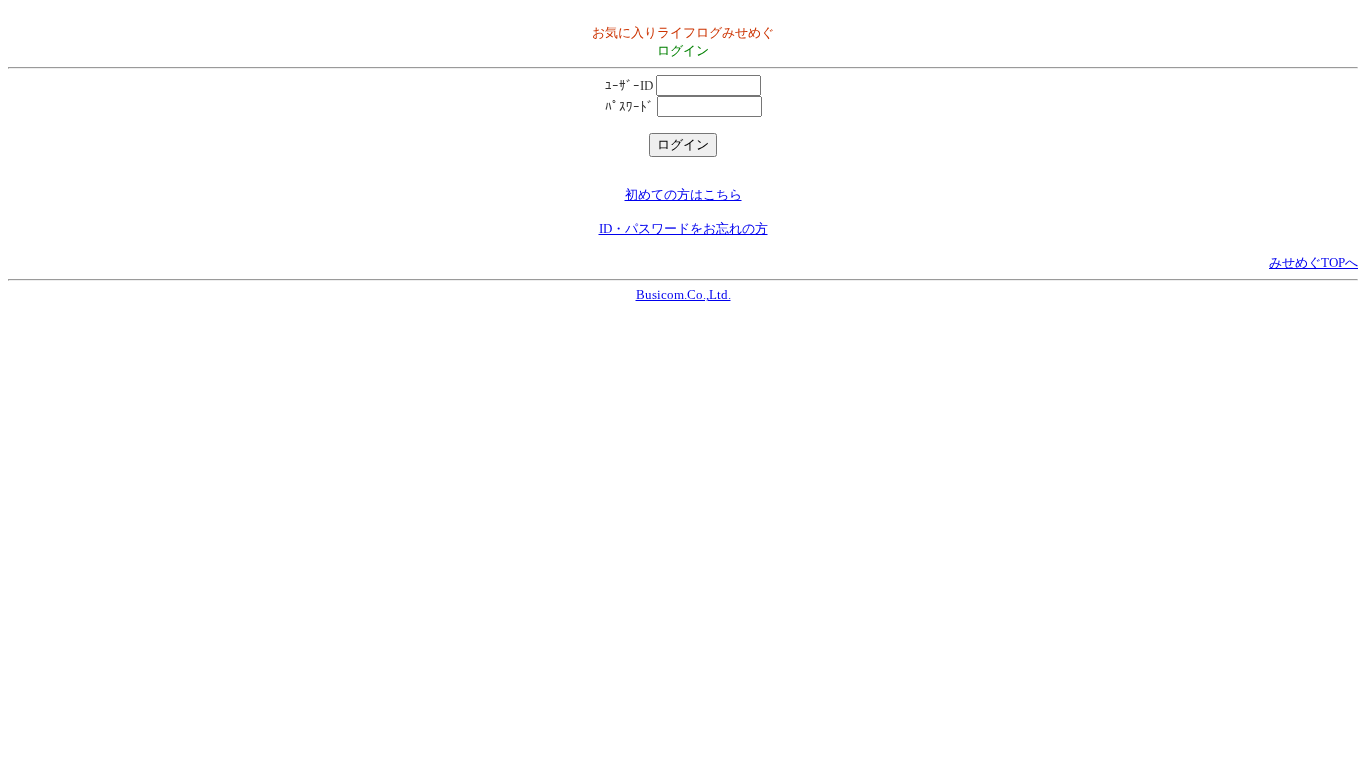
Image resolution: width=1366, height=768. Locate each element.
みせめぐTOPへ (1313, 262)
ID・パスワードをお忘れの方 (683, 228)
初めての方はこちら (683, 194)
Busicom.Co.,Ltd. (683, 294)
